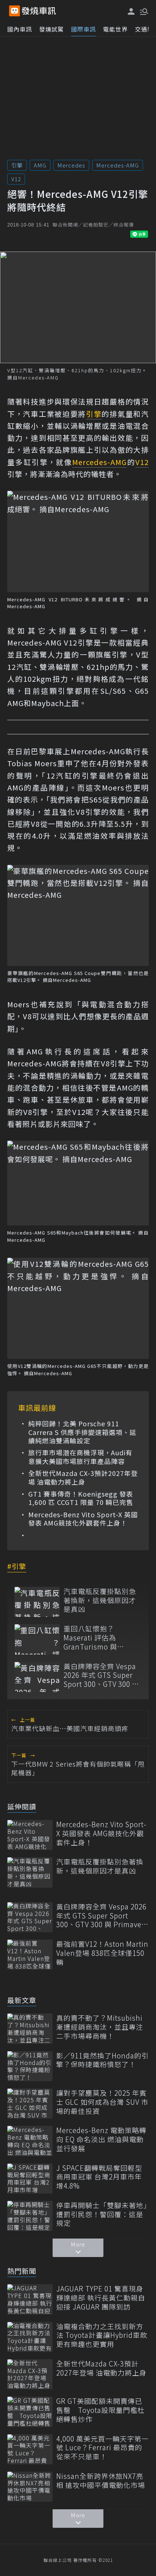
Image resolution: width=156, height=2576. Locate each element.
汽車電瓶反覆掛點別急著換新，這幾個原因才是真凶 (100, 1600)
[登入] (131, 11)
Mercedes (71, 165)
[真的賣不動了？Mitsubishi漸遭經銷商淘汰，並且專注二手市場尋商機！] (30, 2029)
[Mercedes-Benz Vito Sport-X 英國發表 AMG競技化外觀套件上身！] (30, 1835)
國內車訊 (20, 29)
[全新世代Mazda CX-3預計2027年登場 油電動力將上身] (30, 2374)
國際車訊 (83, 29)
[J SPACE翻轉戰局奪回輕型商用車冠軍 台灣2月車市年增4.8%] (30, 2179)
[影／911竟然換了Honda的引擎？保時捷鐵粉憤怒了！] (30, 2066)
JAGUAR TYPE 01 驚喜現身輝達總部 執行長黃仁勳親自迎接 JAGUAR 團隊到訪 (101, 2298)
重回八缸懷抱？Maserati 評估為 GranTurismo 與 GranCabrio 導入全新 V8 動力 (98, 1638)
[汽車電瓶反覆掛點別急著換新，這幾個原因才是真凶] (37, 1602)
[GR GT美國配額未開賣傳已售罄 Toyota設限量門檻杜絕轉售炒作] (30, 2412)
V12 (16, 179)
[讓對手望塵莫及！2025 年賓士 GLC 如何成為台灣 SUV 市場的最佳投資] (30, 2104)
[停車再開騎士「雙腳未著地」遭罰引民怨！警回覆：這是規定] (30, 2216)
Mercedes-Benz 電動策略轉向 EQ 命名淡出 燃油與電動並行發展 (101, 2139)
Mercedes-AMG (118, 165)
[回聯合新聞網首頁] (15, 11)
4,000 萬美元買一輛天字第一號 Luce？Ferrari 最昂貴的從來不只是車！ (102, 2448)
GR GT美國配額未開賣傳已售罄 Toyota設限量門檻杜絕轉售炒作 (100, 2410)
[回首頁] (39, 11)
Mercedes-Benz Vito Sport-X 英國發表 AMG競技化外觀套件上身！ (83, 1519)
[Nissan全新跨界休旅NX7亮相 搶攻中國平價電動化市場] (30, 2487)
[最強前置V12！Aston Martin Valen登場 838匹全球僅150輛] (30, 1955)
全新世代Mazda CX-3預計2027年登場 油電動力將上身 (83, 1478)
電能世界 (115, 29)
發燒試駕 (52, 29)
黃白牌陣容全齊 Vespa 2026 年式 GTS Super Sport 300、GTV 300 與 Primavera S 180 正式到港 (101, 1675)
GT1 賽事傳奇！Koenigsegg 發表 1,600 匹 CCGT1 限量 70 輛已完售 (81, 1498)
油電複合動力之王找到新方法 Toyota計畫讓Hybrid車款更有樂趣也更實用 (102, 2335)
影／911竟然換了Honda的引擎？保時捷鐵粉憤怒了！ (102, 2060)
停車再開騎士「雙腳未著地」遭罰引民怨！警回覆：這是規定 (102, 2214)
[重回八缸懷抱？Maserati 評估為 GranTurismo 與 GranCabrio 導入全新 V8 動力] (37, 1639)
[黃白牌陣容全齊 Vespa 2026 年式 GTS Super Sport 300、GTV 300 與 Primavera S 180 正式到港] (37, 1677)
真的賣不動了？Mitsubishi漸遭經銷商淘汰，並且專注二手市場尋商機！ (100, 2027)
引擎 (17, 165)
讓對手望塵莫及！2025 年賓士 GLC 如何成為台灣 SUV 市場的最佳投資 (102, 2102)
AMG (40, 165)
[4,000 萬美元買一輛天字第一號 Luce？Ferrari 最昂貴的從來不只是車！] (30, 2449)
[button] (143, 11)
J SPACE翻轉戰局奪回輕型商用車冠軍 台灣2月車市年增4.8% (99, 2177)
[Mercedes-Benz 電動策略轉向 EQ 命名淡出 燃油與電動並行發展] (30, 2141)
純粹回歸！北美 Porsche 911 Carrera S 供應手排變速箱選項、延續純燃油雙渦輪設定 (82, 1432)
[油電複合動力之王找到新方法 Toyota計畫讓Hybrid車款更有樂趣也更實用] (30, 2337)
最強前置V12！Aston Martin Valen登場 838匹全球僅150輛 (102, 1953)
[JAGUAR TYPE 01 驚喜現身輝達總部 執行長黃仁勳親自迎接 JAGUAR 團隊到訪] (30, 2299)
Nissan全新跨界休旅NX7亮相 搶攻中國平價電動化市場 (101, 2480)
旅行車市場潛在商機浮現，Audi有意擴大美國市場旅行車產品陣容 (80, 1457)
